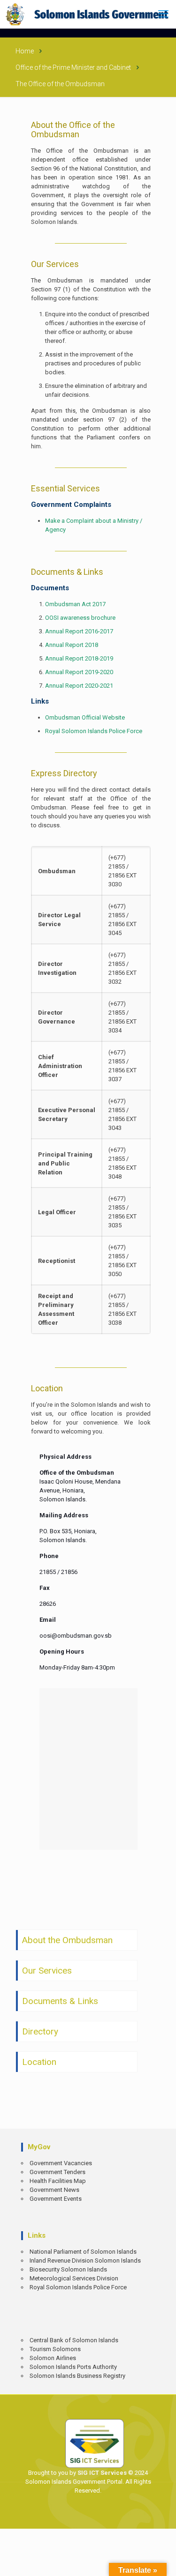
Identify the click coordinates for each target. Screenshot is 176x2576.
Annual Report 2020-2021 (79, 686)
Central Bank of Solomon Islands (74, 2340)
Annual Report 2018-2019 (79, 658)
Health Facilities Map (58, 2181)
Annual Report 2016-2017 (79, 631)
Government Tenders (57, 2172)
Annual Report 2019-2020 (79, 672)
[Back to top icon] (162, 2562)
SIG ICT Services (101, 2473)
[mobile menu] (163, 14)
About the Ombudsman (67, 1940)
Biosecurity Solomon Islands (68, 2269)
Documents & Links (60, 2001)
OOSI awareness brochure (80, 618)
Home (25, 51)
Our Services (47, 1971)
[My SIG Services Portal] (88, 14)
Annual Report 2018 (72, 645)
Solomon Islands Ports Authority (73, 2367)
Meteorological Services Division (74, 2278)
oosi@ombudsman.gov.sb (76, 1636)
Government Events (56, 2199)
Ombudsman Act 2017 (75, 604)
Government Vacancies (61, 2163)
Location (39, 2062)
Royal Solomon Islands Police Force (94, 731)
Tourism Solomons (55, 2349)
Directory (40, 2031)
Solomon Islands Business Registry (77, 2376)
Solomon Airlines (53, 2358)
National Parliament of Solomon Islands (83, 2252)
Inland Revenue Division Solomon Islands (85, 2260)
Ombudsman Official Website (85, 717)
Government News (54, 2190)
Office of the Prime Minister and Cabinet (73, 67)
